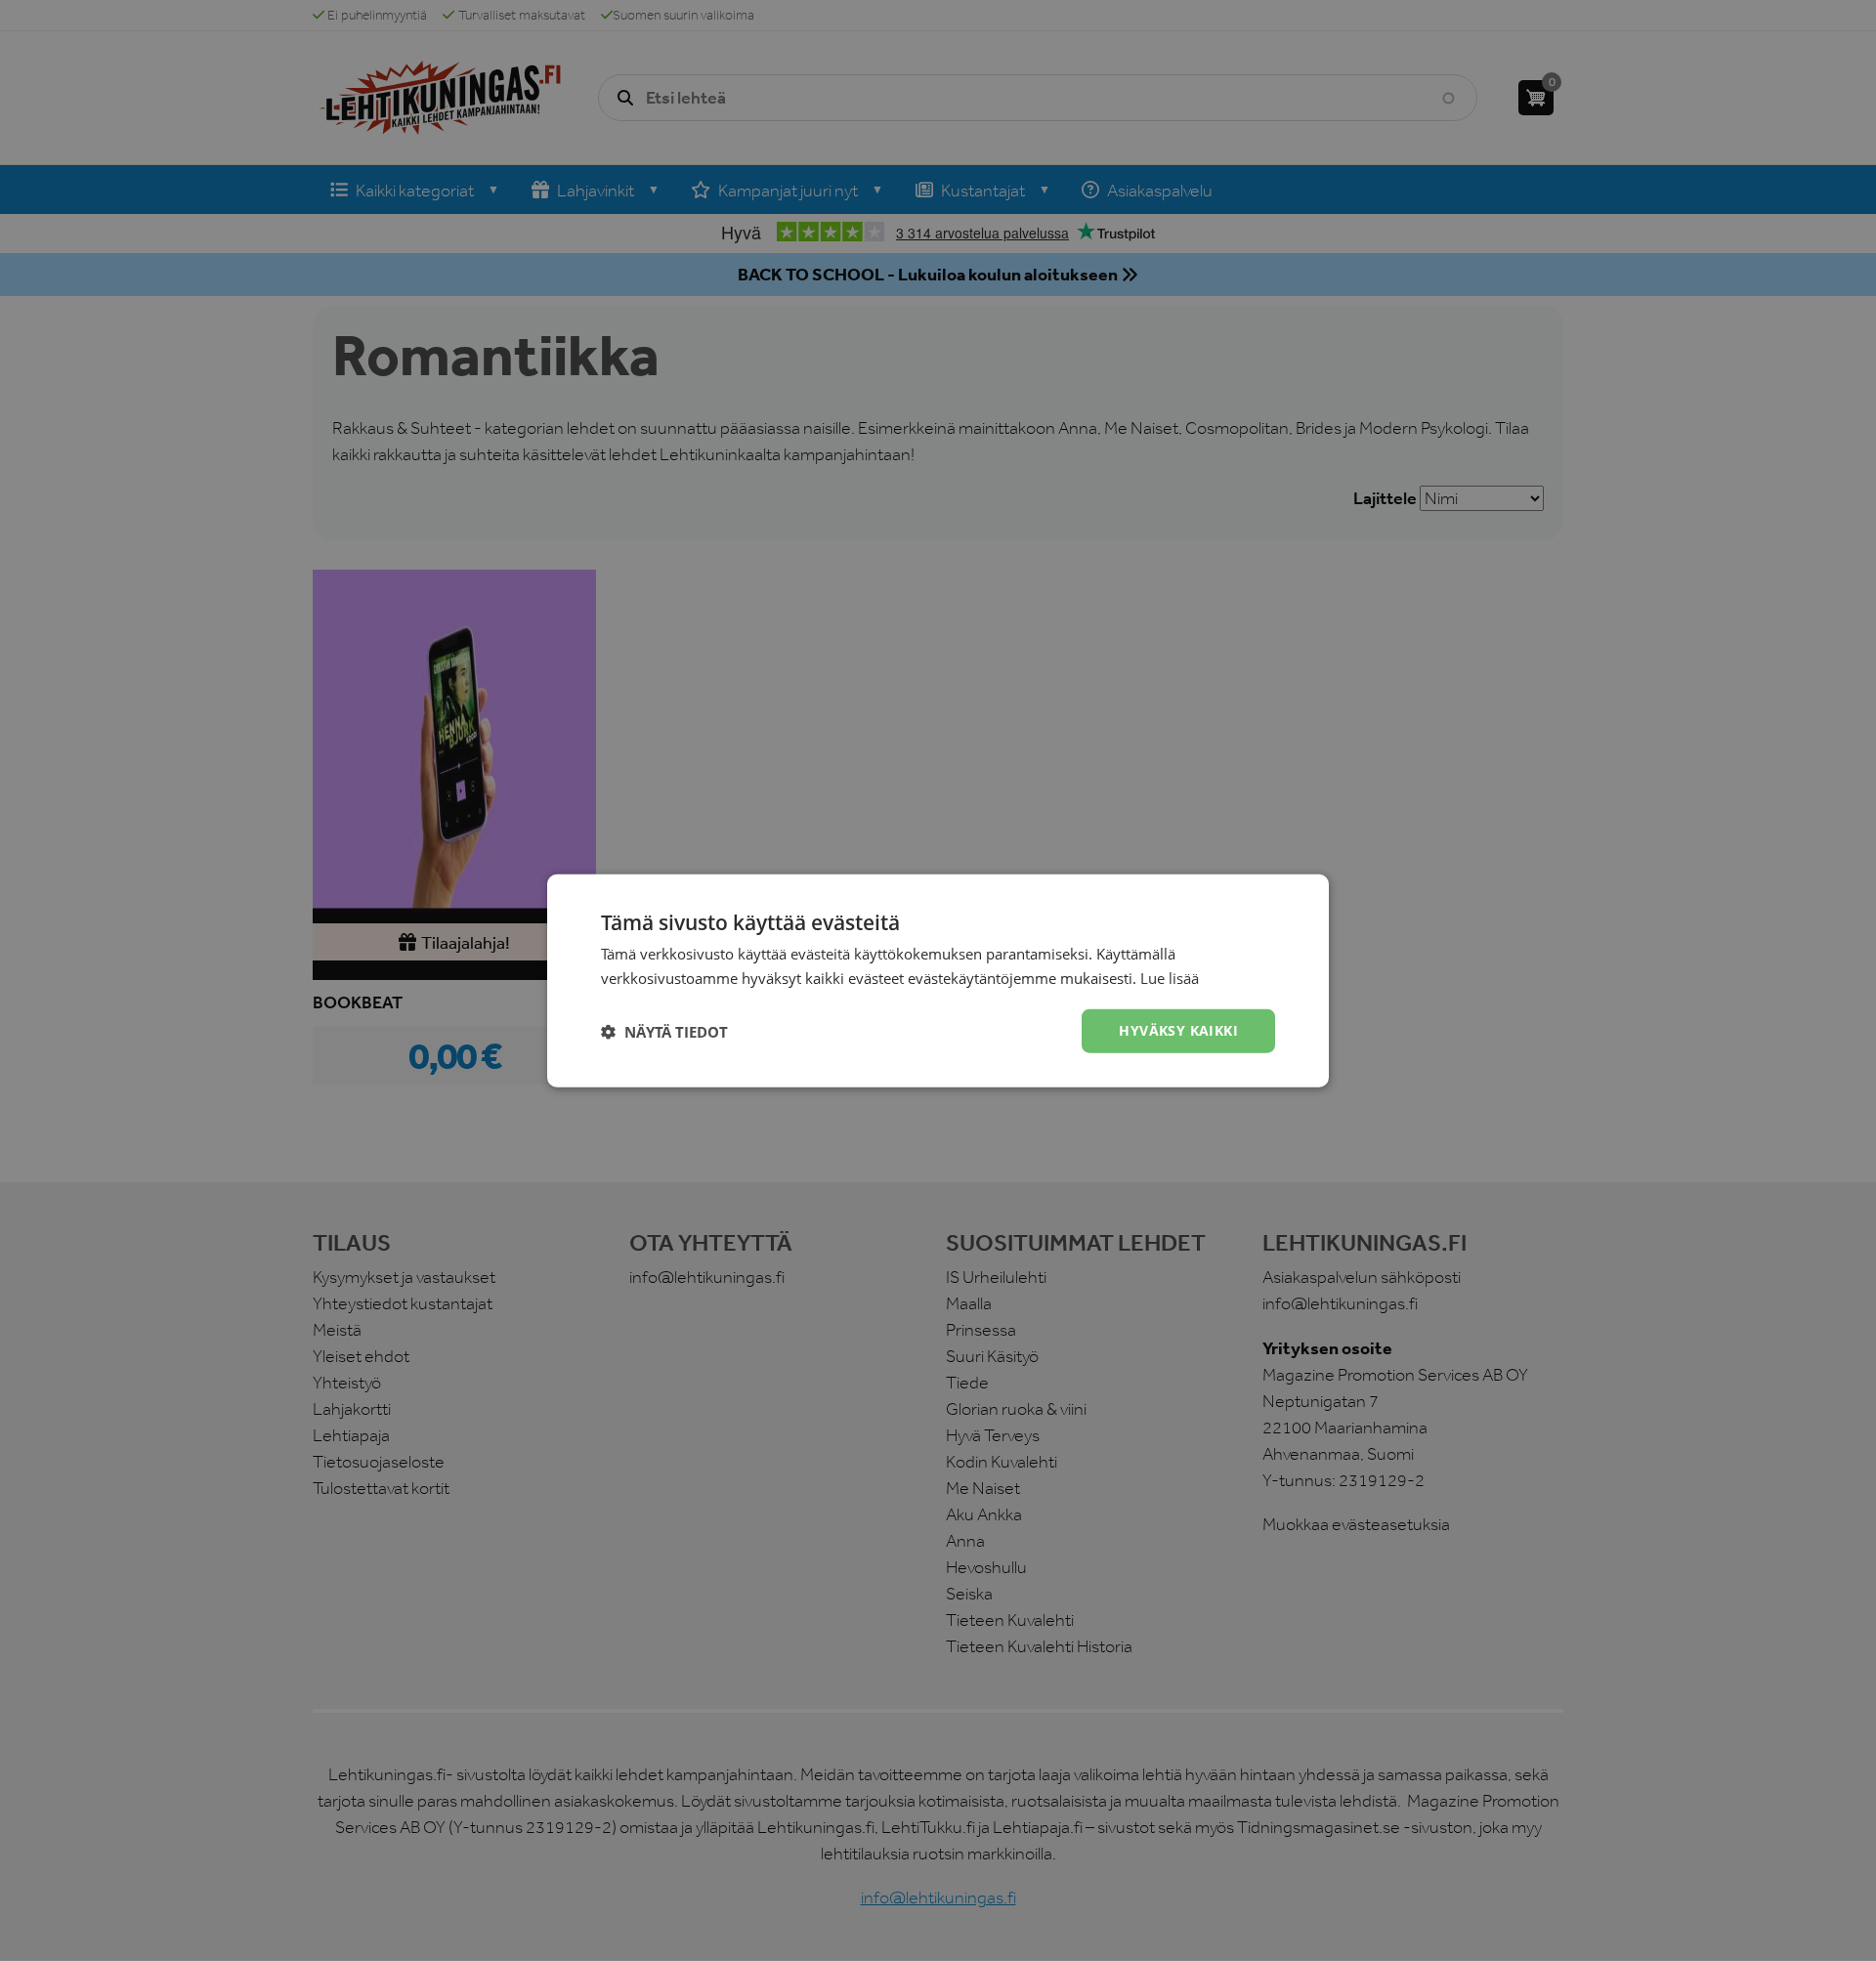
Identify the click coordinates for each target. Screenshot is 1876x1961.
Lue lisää (1170, 977)
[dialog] (938, 980)
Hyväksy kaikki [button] (1178, 1030)
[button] (664, 1031)
